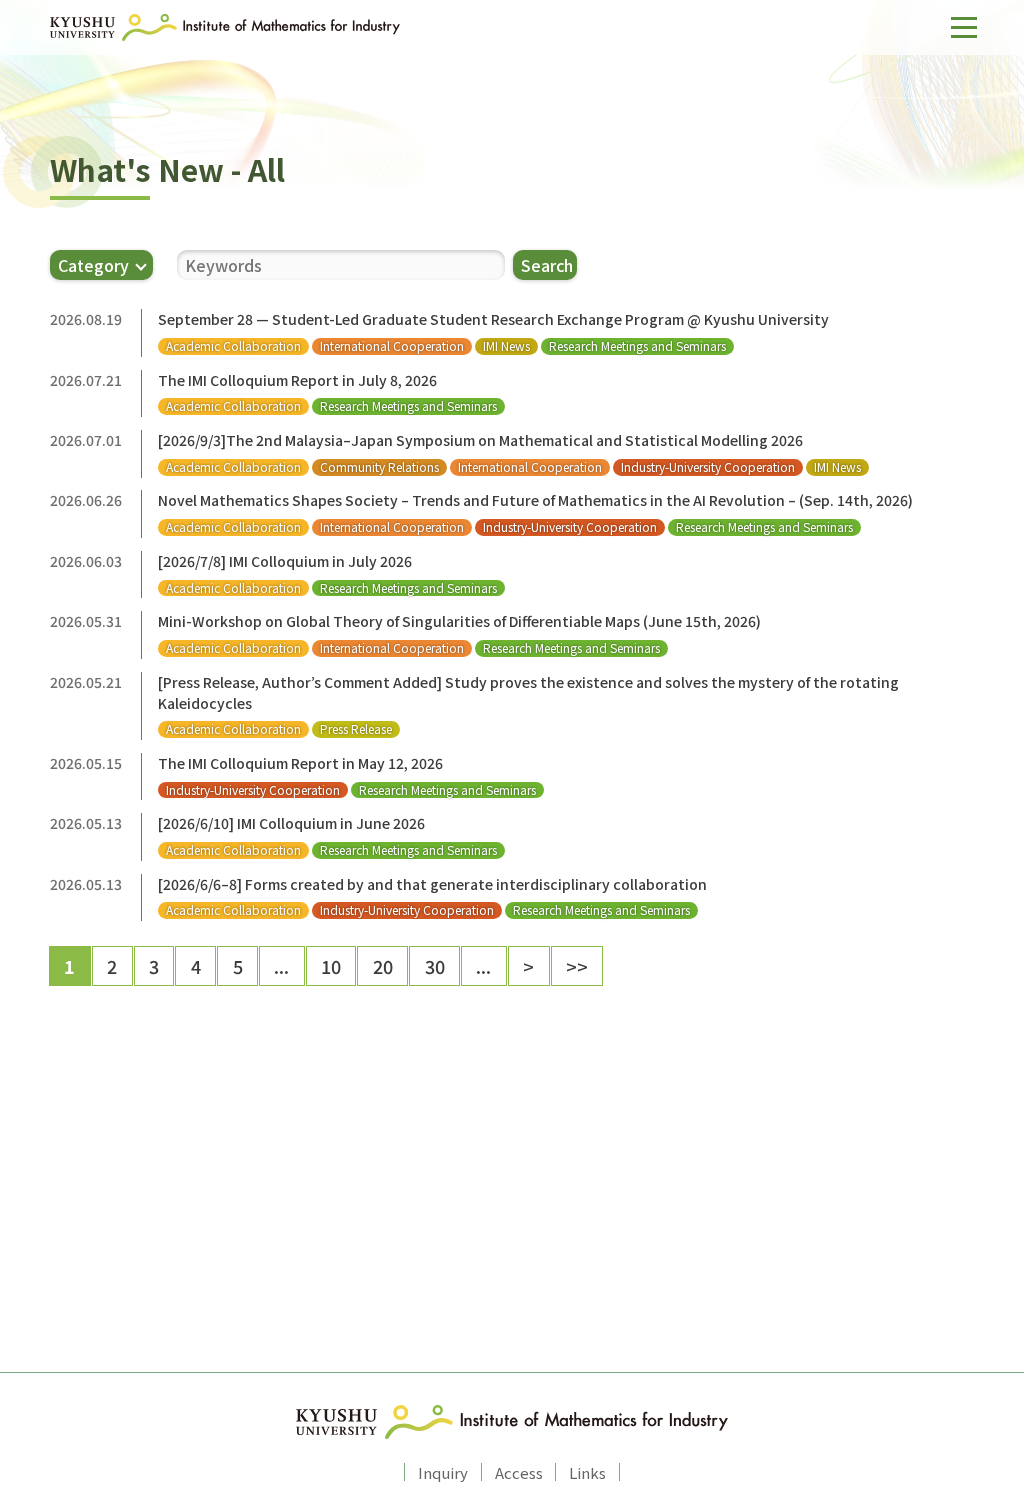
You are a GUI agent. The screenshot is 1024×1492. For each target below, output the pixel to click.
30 (435, 966)
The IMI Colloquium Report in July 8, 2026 (297, 380)
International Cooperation (392, 346)
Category (93, 265)
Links (587, 1472)
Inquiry (443, 1472)
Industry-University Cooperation (708, 467)
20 (383, 966)
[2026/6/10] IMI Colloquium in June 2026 (291, 823)
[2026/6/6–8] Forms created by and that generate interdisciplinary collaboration (432, 884)
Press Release (356, 729)
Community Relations (379, 467)
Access (519, 1472)
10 (331, 966)
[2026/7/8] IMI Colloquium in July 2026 (285, 561)
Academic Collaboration (233, 346)
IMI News (506, 346)
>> (577, 966)
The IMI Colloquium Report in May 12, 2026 (300, 763)
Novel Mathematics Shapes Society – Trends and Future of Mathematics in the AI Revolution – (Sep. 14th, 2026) (535, 500)
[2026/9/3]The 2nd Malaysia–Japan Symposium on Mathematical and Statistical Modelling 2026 (480, 440)
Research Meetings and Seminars (637, 346)
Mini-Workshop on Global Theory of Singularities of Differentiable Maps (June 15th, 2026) (459, 621)
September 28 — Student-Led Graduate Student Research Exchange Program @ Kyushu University (493, 319)
